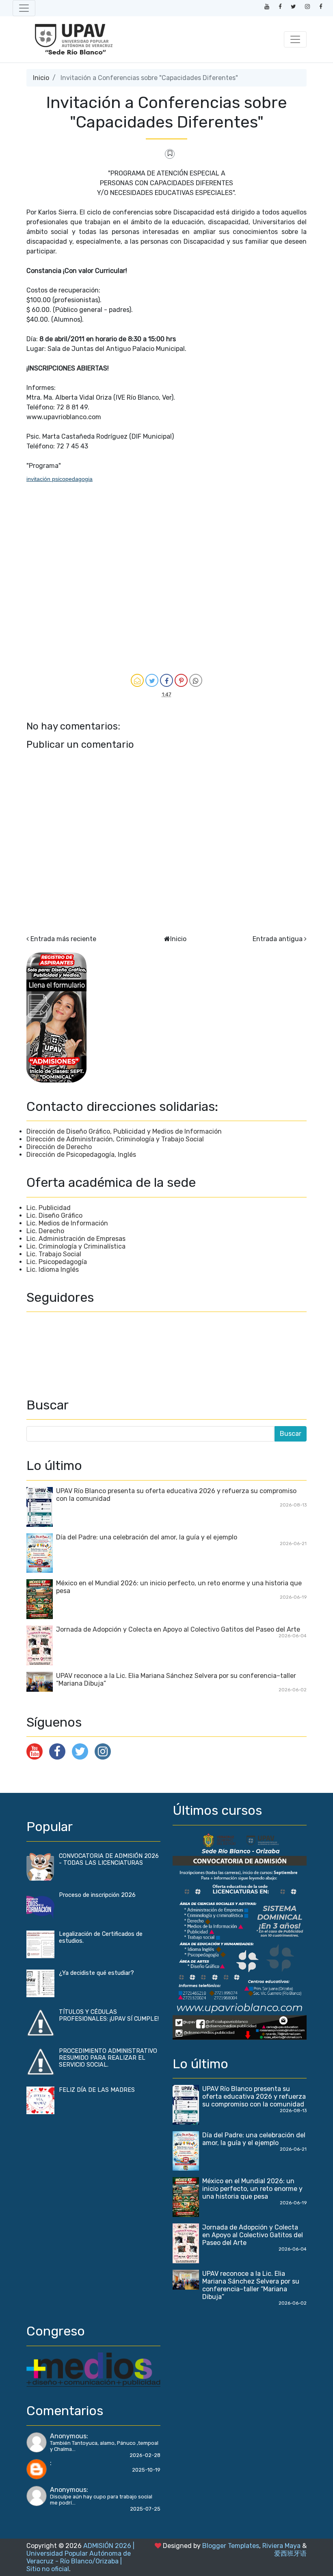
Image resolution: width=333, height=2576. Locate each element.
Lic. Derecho (45, 1231)
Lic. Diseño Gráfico (54, 1215)
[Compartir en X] (152, 680)
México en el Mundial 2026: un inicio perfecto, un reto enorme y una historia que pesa (252, 2189)
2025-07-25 (145, 2509)
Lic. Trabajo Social (54, 1254)
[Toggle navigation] (24, 8)
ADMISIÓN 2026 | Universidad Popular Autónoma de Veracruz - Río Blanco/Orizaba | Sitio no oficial (80, 2557)
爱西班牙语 (290, 2553)
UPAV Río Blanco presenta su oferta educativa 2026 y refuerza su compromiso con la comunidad (254, 2097)
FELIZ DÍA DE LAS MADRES (97, 2090)
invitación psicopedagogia (59, 479)
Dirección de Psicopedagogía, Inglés (81, 1155)
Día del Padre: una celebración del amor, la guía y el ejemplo (147, 1537)
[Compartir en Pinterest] (181, 680)
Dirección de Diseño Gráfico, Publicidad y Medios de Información (124, 1131)
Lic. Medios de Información (67, 1223)
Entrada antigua (278, 939)
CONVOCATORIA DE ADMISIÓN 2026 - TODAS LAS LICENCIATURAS (109, 1859)
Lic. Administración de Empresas (76, 1239)
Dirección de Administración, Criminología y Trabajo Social (115, 1139)
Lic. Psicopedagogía (57, 1262)
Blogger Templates (231, 2546)
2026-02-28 (145, 2455)
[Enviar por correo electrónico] (137, 680)
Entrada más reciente (63, 939)
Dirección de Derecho (59, 1147)
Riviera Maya (281, 2546)
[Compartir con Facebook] (166, 680)
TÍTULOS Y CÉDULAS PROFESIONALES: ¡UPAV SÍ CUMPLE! (109, 2015)
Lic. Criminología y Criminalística (76, 1246)
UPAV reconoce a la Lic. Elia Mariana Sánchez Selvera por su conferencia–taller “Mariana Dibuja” (251, 2285)
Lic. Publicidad (49, 1208)
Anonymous (68, 2436)
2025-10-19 (146, 2470)
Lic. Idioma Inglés (53, 1270)
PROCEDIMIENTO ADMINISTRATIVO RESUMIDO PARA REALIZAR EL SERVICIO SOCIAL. (108, 2058)
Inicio (41, 78)
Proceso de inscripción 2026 (97, 1895)
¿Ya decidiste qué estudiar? (96, 1973)
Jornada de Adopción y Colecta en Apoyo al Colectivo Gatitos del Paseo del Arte (178, 1629)
